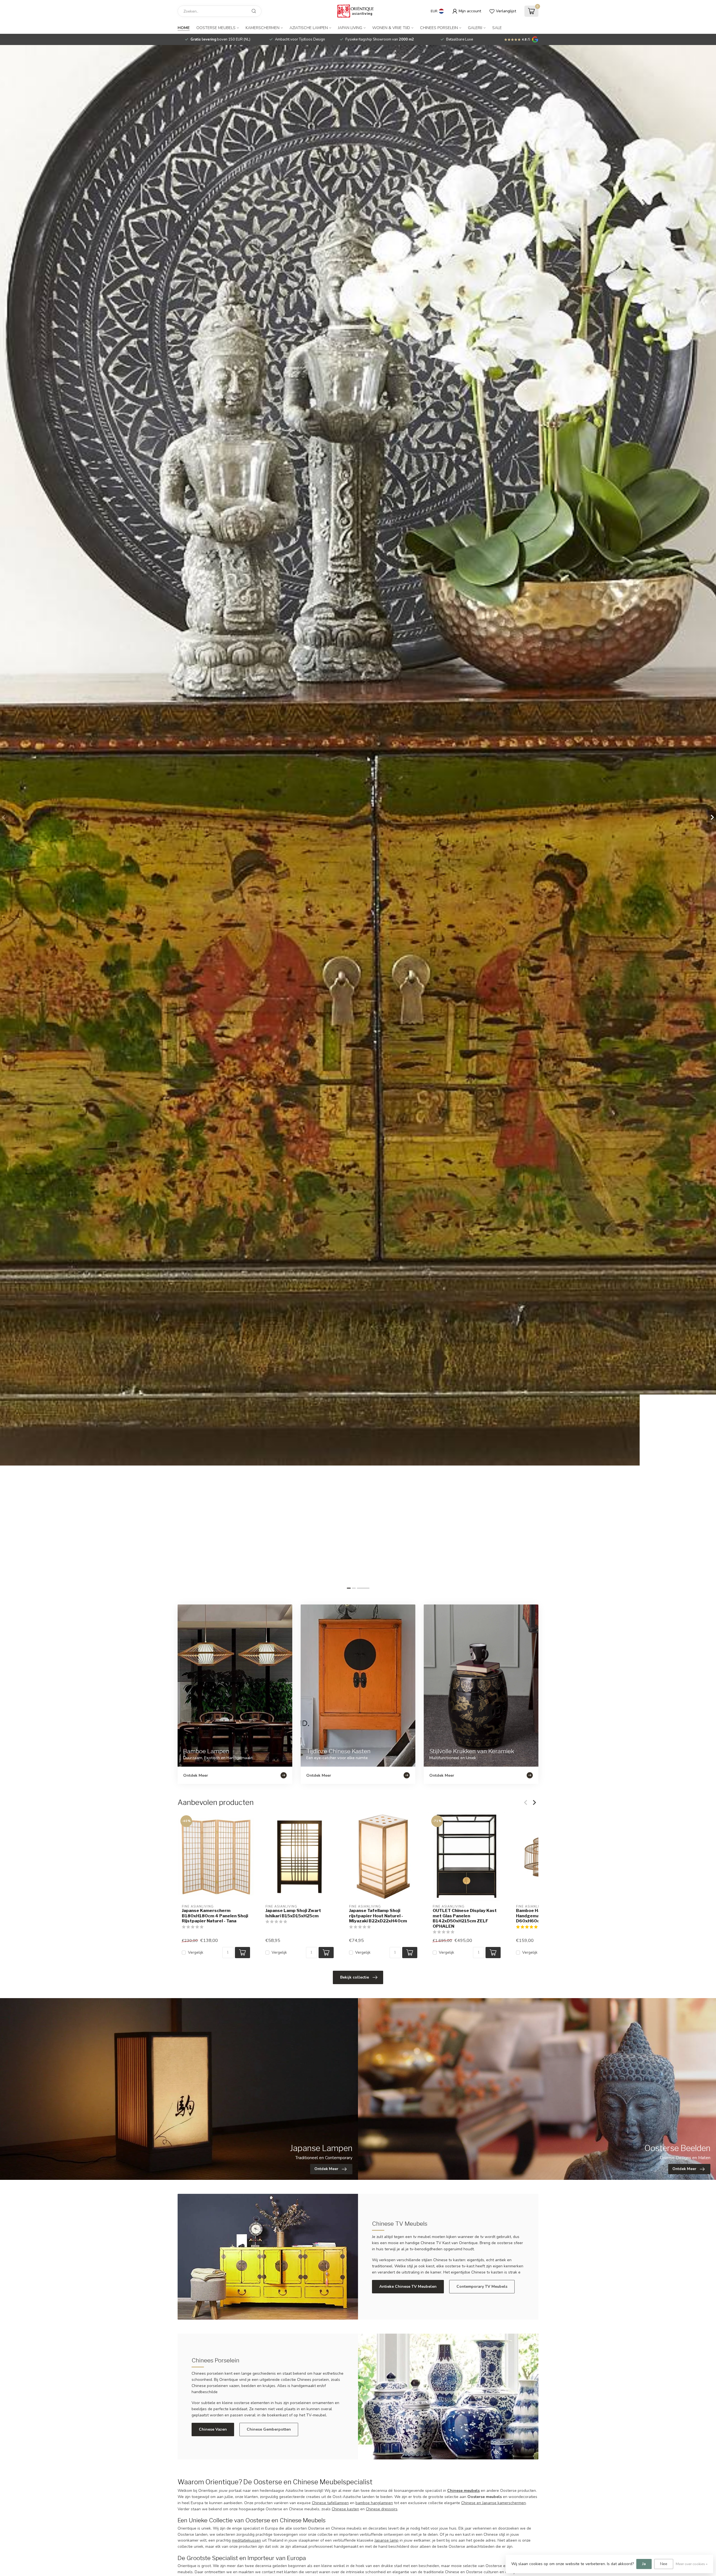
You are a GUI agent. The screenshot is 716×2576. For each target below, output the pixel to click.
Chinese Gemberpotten (269, 2429)
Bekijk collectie (355, 1977)
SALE (497, 28)
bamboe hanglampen (374, 2503)
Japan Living (350, 28)
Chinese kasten (345, 2509)
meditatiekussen (246, 2540)
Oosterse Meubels (216, 28)
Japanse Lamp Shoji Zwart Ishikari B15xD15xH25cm (293, 1913)
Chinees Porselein (439, 28)
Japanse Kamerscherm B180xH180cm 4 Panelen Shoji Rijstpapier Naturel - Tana (215, 1916)
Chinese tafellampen (330, 2503)
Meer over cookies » (692, 2564)
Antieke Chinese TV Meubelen (408, 2287)
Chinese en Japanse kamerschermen (494, 2503)
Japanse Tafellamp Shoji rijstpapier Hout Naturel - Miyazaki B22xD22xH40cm (378, 1916)
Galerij (475, 28)
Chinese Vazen (213, 2429)
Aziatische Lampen (309, 28)
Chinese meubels (463, 2491)
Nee (664, 2564)
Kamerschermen (262, 28)
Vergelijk (196, 1952)
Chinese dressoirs (382, 2509)
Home (184, 28)
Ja (644, 2564)
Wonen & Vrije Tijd (391, 28)
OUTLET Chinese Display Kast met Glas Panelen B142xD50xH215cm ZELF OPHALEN (465, 1918)
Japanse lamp (387, 2540)
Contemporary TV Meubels (482, 2287)
